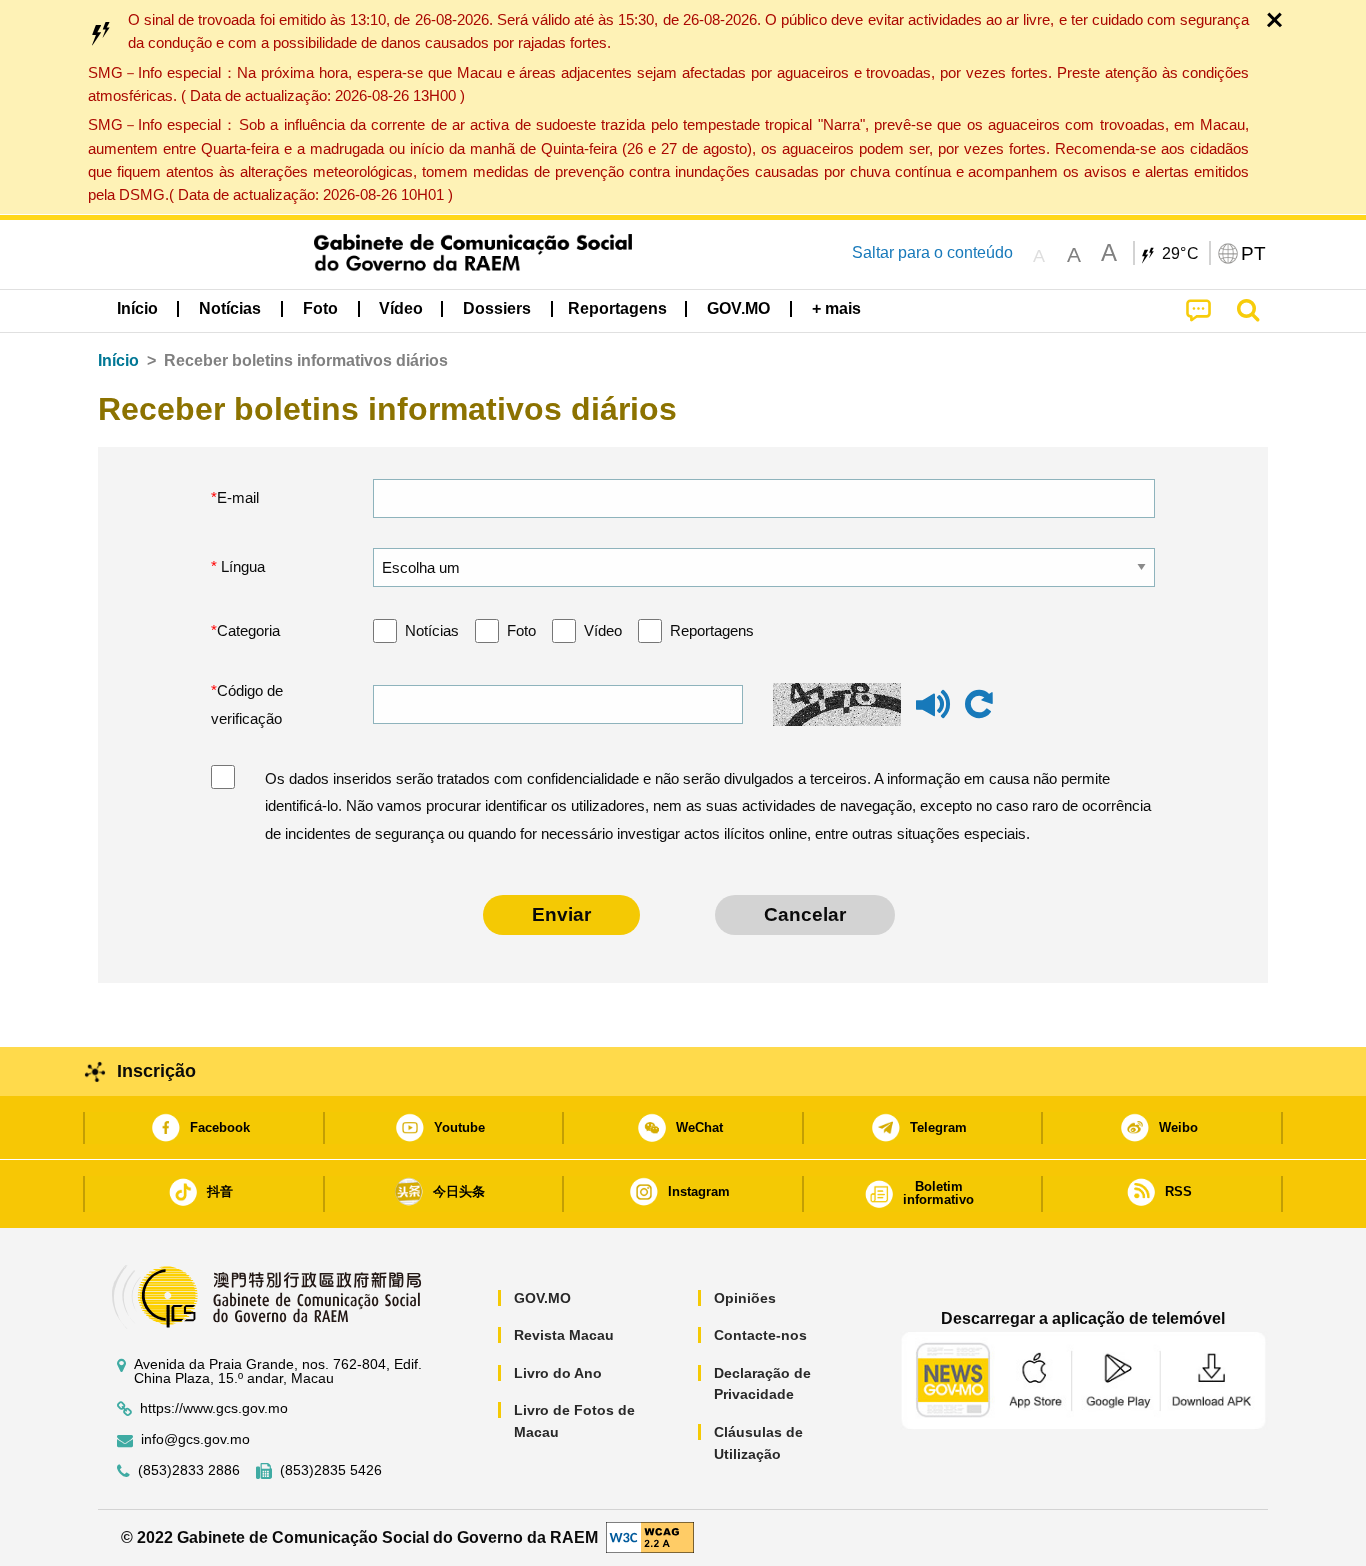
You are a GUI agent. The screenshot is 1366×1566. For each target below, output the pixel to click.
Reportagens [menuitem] (617, 308)
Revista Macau (564, 1335)
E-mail (238, 497)
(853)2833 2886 (189, 1470)
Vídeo (603, 630)
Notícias (432, 630)
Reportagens (712, 630)
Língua (241, 566)
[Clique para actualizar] (979, 705)
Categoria (248, 630)
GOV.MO (542, 1298)
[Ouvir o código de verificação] (933, 713)
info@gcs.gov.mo (195, 1439)
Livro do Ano (558, 1373)
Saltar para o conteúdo (932, 252)
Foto (521, 630)
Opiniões (745, 1298)
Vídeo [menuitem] (401, 308)
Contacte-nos (760, 1335)
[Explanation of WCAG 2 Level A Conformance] (650, 1536)
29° (1181, 254)
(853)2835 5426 (331, 1470)
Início (118, 360)
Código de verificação (247, 704)
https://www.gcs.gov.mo (214, 1408)
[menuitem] (230, 309)
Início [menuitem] (137, 308)
